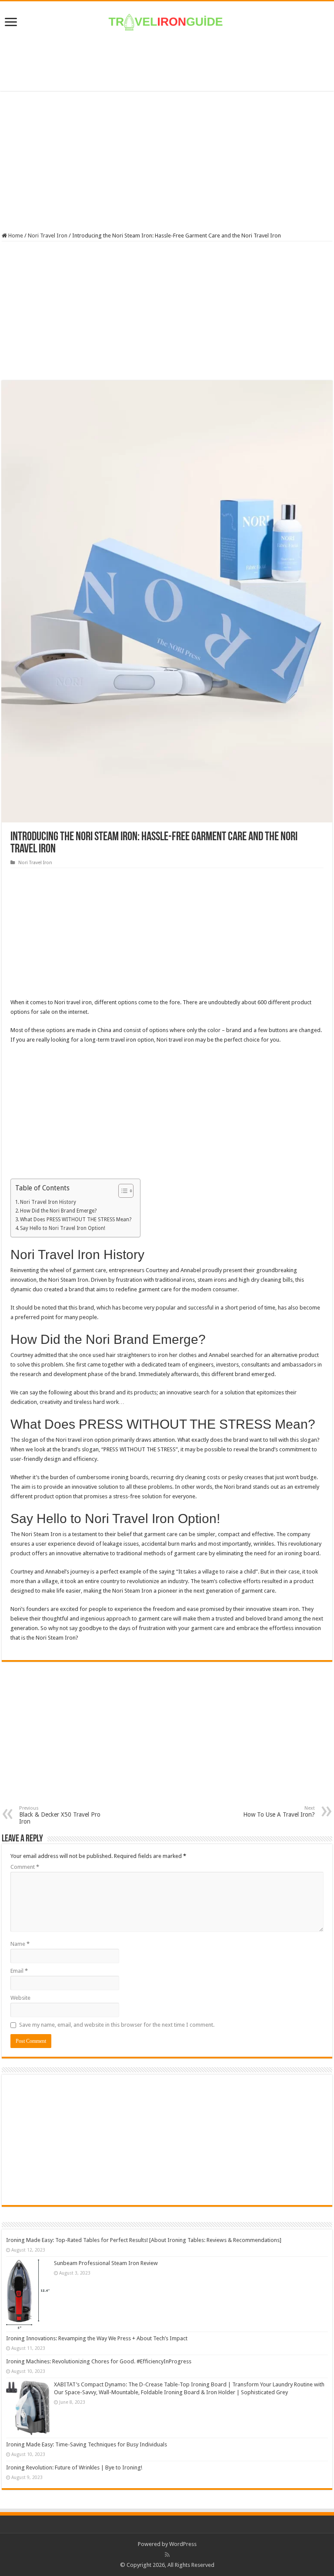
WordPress (183, 2544)
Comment (25, 1867)
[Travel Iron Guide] (167, 20)
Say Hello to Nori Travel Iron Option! (63, 1228)
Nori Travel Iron (48, 236)
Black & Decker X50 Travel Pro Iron (60, 1815)
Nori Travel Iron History (48, 1202)
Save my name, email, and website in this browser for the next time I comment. (117, 2025)
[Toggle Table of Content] (122, 1191)
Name (20, 1944)
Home (15, 236)
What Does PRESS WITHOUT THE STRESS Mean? (76, 1220)
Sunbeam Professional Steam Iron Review (106, 2263)
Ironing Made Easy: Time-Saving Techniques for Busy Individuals (87, 2444)
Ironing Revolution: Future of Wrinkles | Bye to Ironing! (74, 2467)
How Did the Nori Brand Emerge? (58, 1211)
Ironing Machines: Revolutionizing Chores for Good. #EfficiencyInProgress (99, 2361)
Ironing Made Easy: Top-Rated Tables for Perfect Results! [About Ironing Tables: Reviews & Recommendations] (144, 2240)
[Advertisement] (167, 63)
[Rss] (167, 2555)
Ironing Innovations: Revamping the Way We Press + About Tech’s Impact (97, 2338)
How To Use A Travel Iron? (279, 1812)
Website (20, 1998)
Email (19, 1971)
